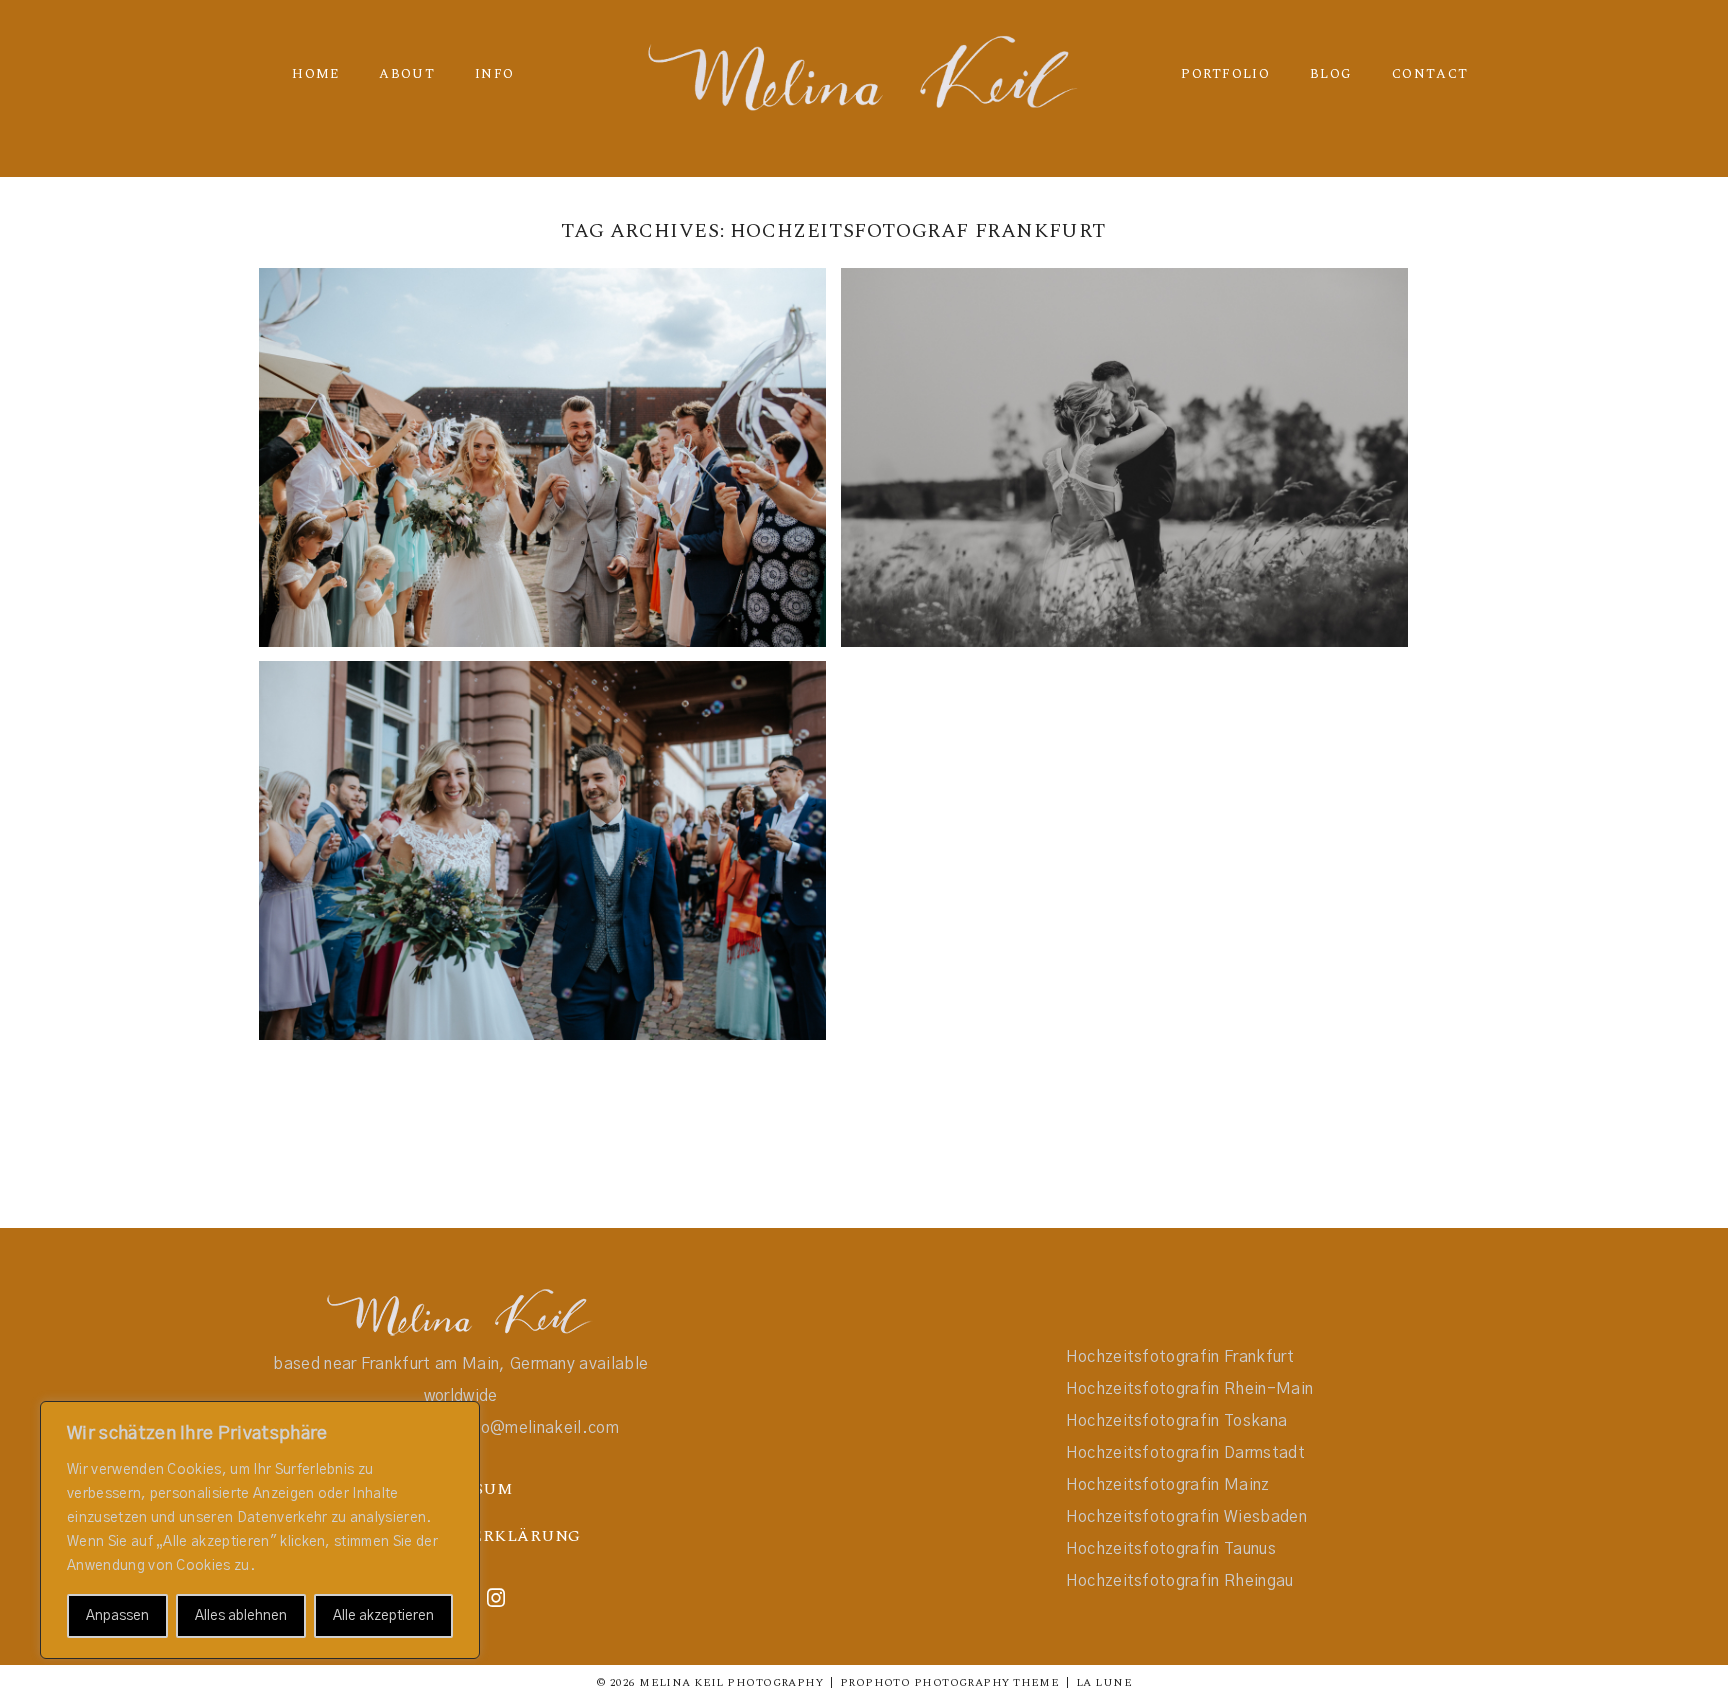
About (407, 74)
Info (494, 74)
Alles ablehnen (241, 1616)
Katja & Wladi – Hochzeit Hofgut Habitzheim (540, 429)
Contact (1430, 74)
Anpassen (117, 1616)
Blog (1331, 74)
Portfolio (1225, 74)
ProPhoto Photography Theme (949, 1682)
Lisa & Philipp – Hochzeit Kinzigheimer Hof (540, 822)
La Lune (1104, 1682)
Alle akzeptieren (383, 1616)
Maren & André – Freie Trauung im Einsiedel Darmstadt (1121, 429)
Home (315, 74)
